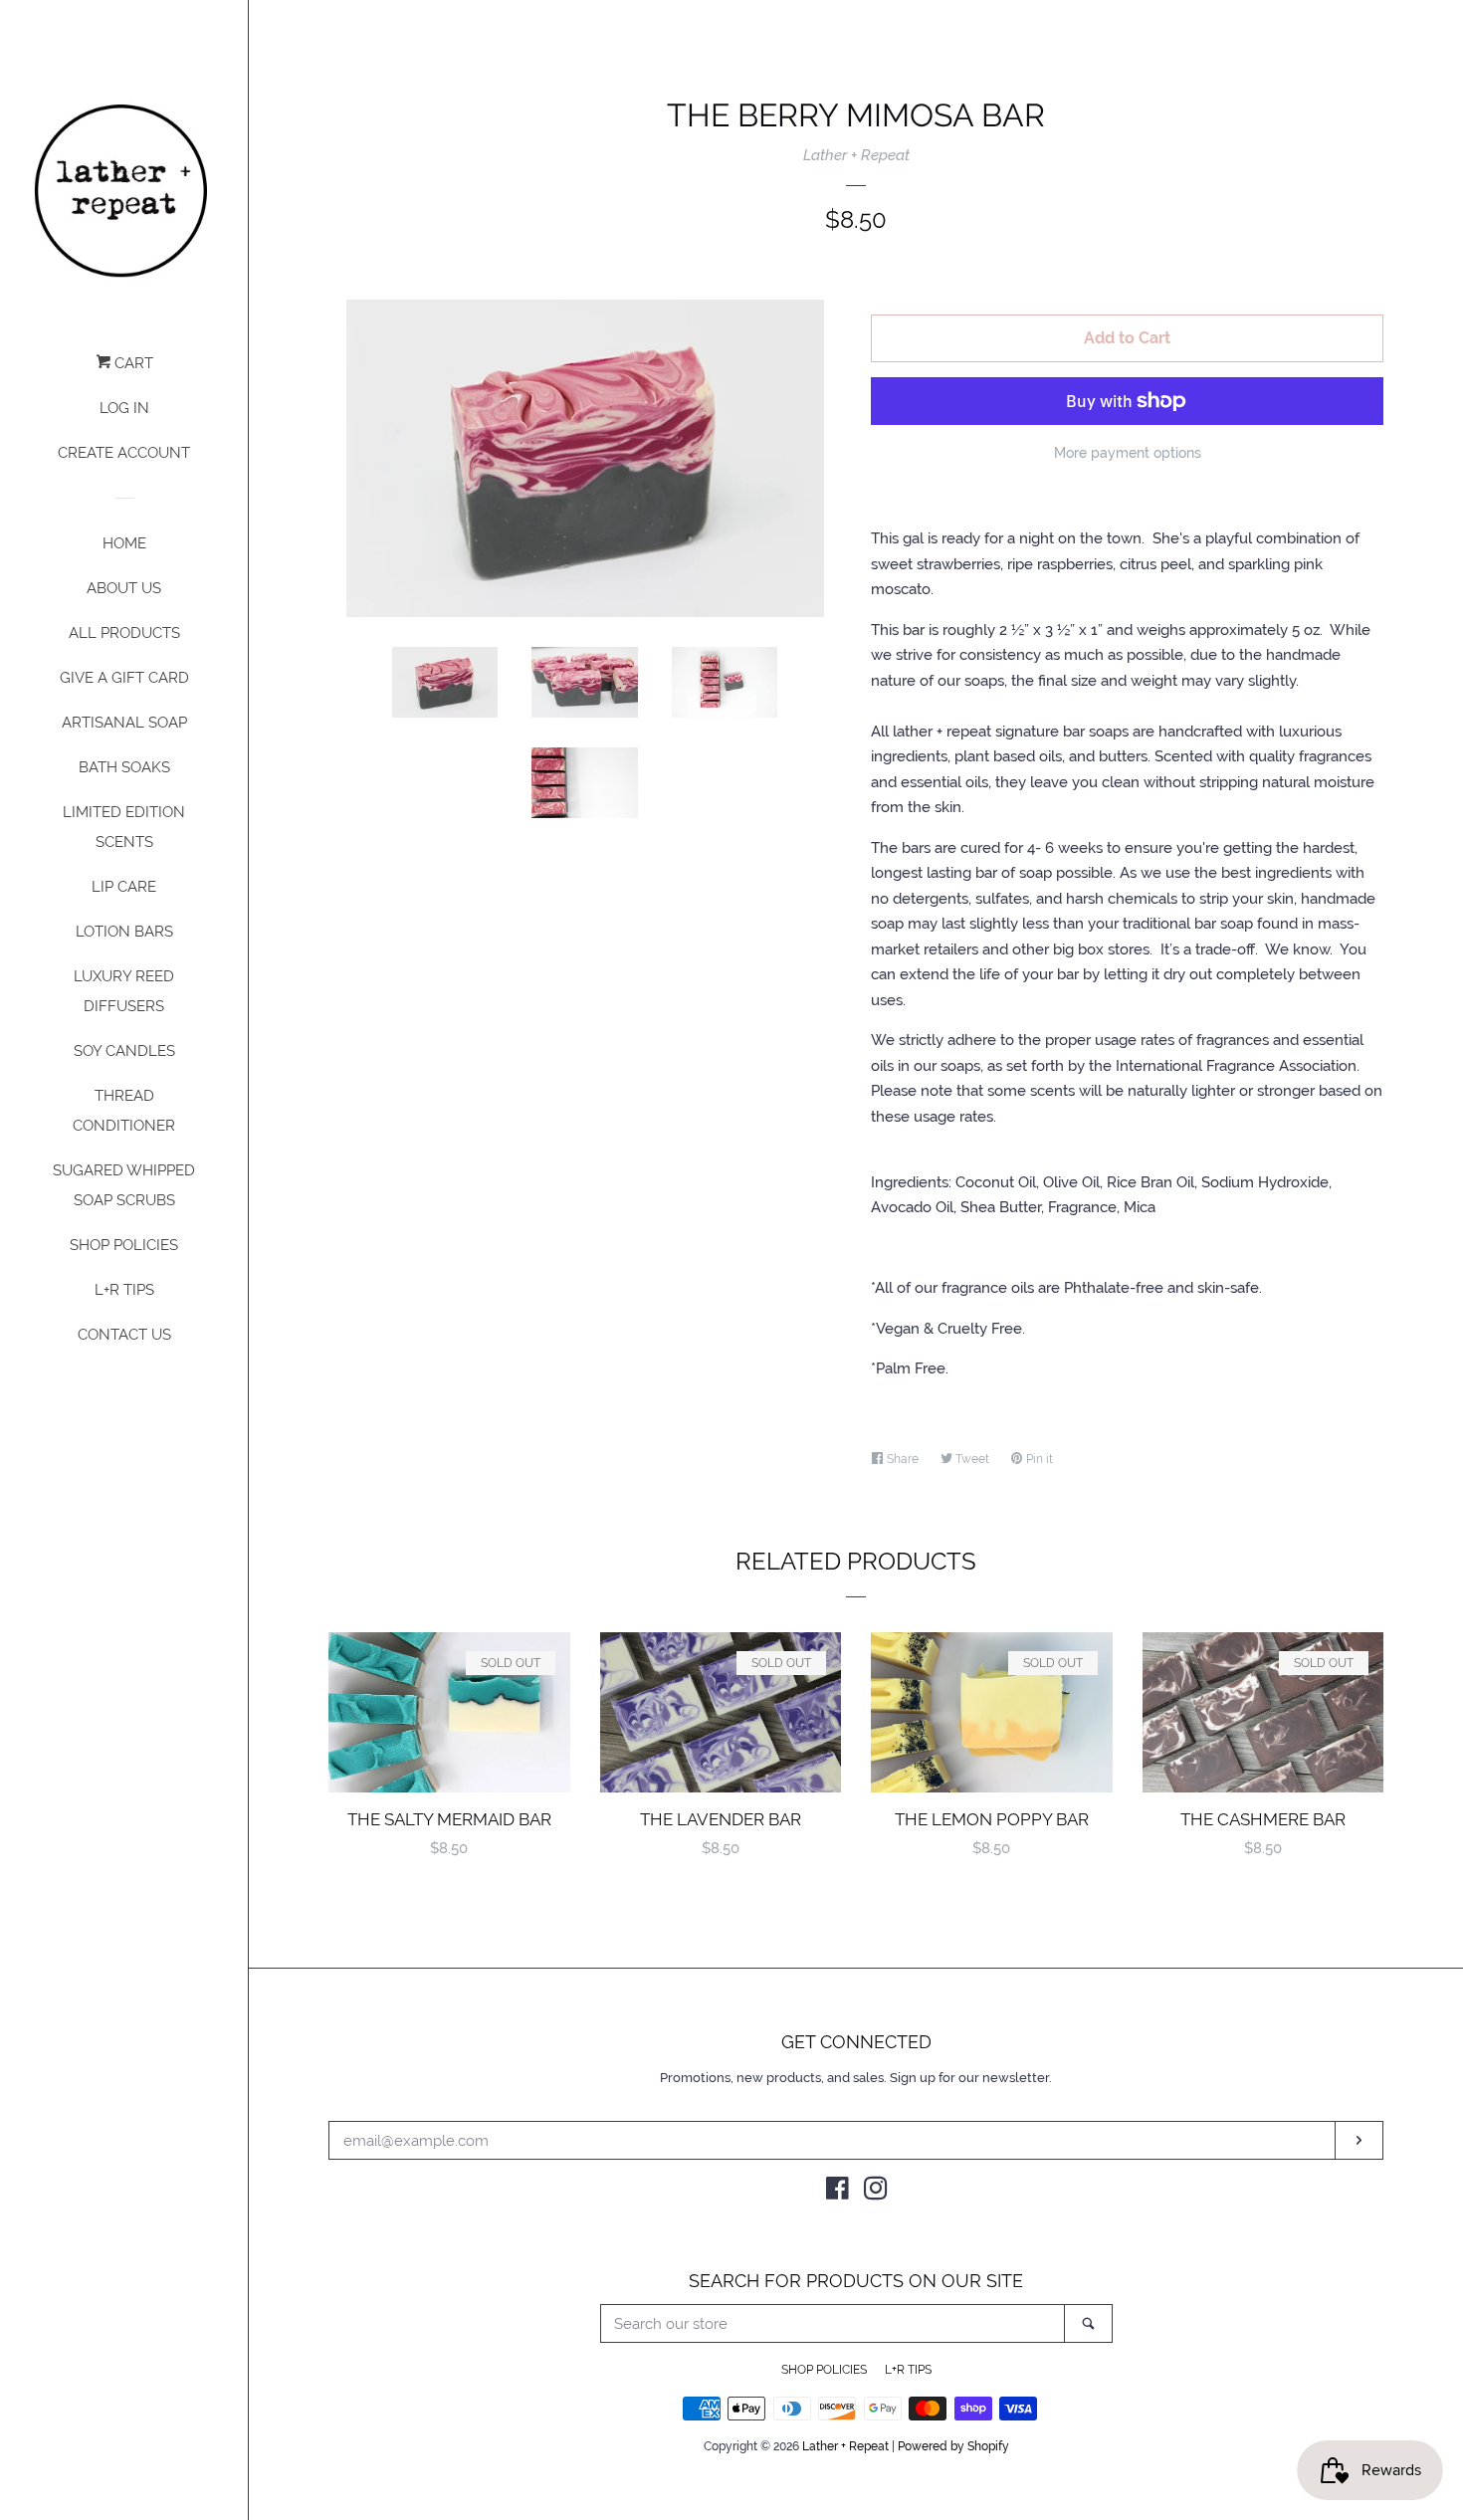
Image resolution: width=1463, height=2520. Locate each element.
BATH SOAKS (124, 767)
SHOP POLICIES (124, 1245)
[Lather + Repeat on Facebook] (837, 2193)
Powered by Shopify (953, 2446)
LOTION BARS (124, 932)
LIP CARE (124, 887)
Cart (132, 363)
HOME (124, 543)
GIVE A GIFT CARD (124, 678)
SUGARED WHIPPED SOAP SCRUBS (124, 1185)
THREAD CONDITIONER (124, 1111)
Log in (124, 408)
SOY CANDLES (124, 1051)
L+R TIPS (124, 1290)
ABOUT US (124, 588)
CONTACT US (124, 1335)
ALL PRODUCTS (124, 633)
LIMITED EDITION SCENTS (124, 827)
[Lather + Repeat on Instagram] (876, 2193)
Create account (124, 453)
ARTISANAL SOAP (124, 723)
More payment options (1128, 453)
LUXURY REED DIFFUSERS (124, 991)
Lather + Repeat (856, 155)
